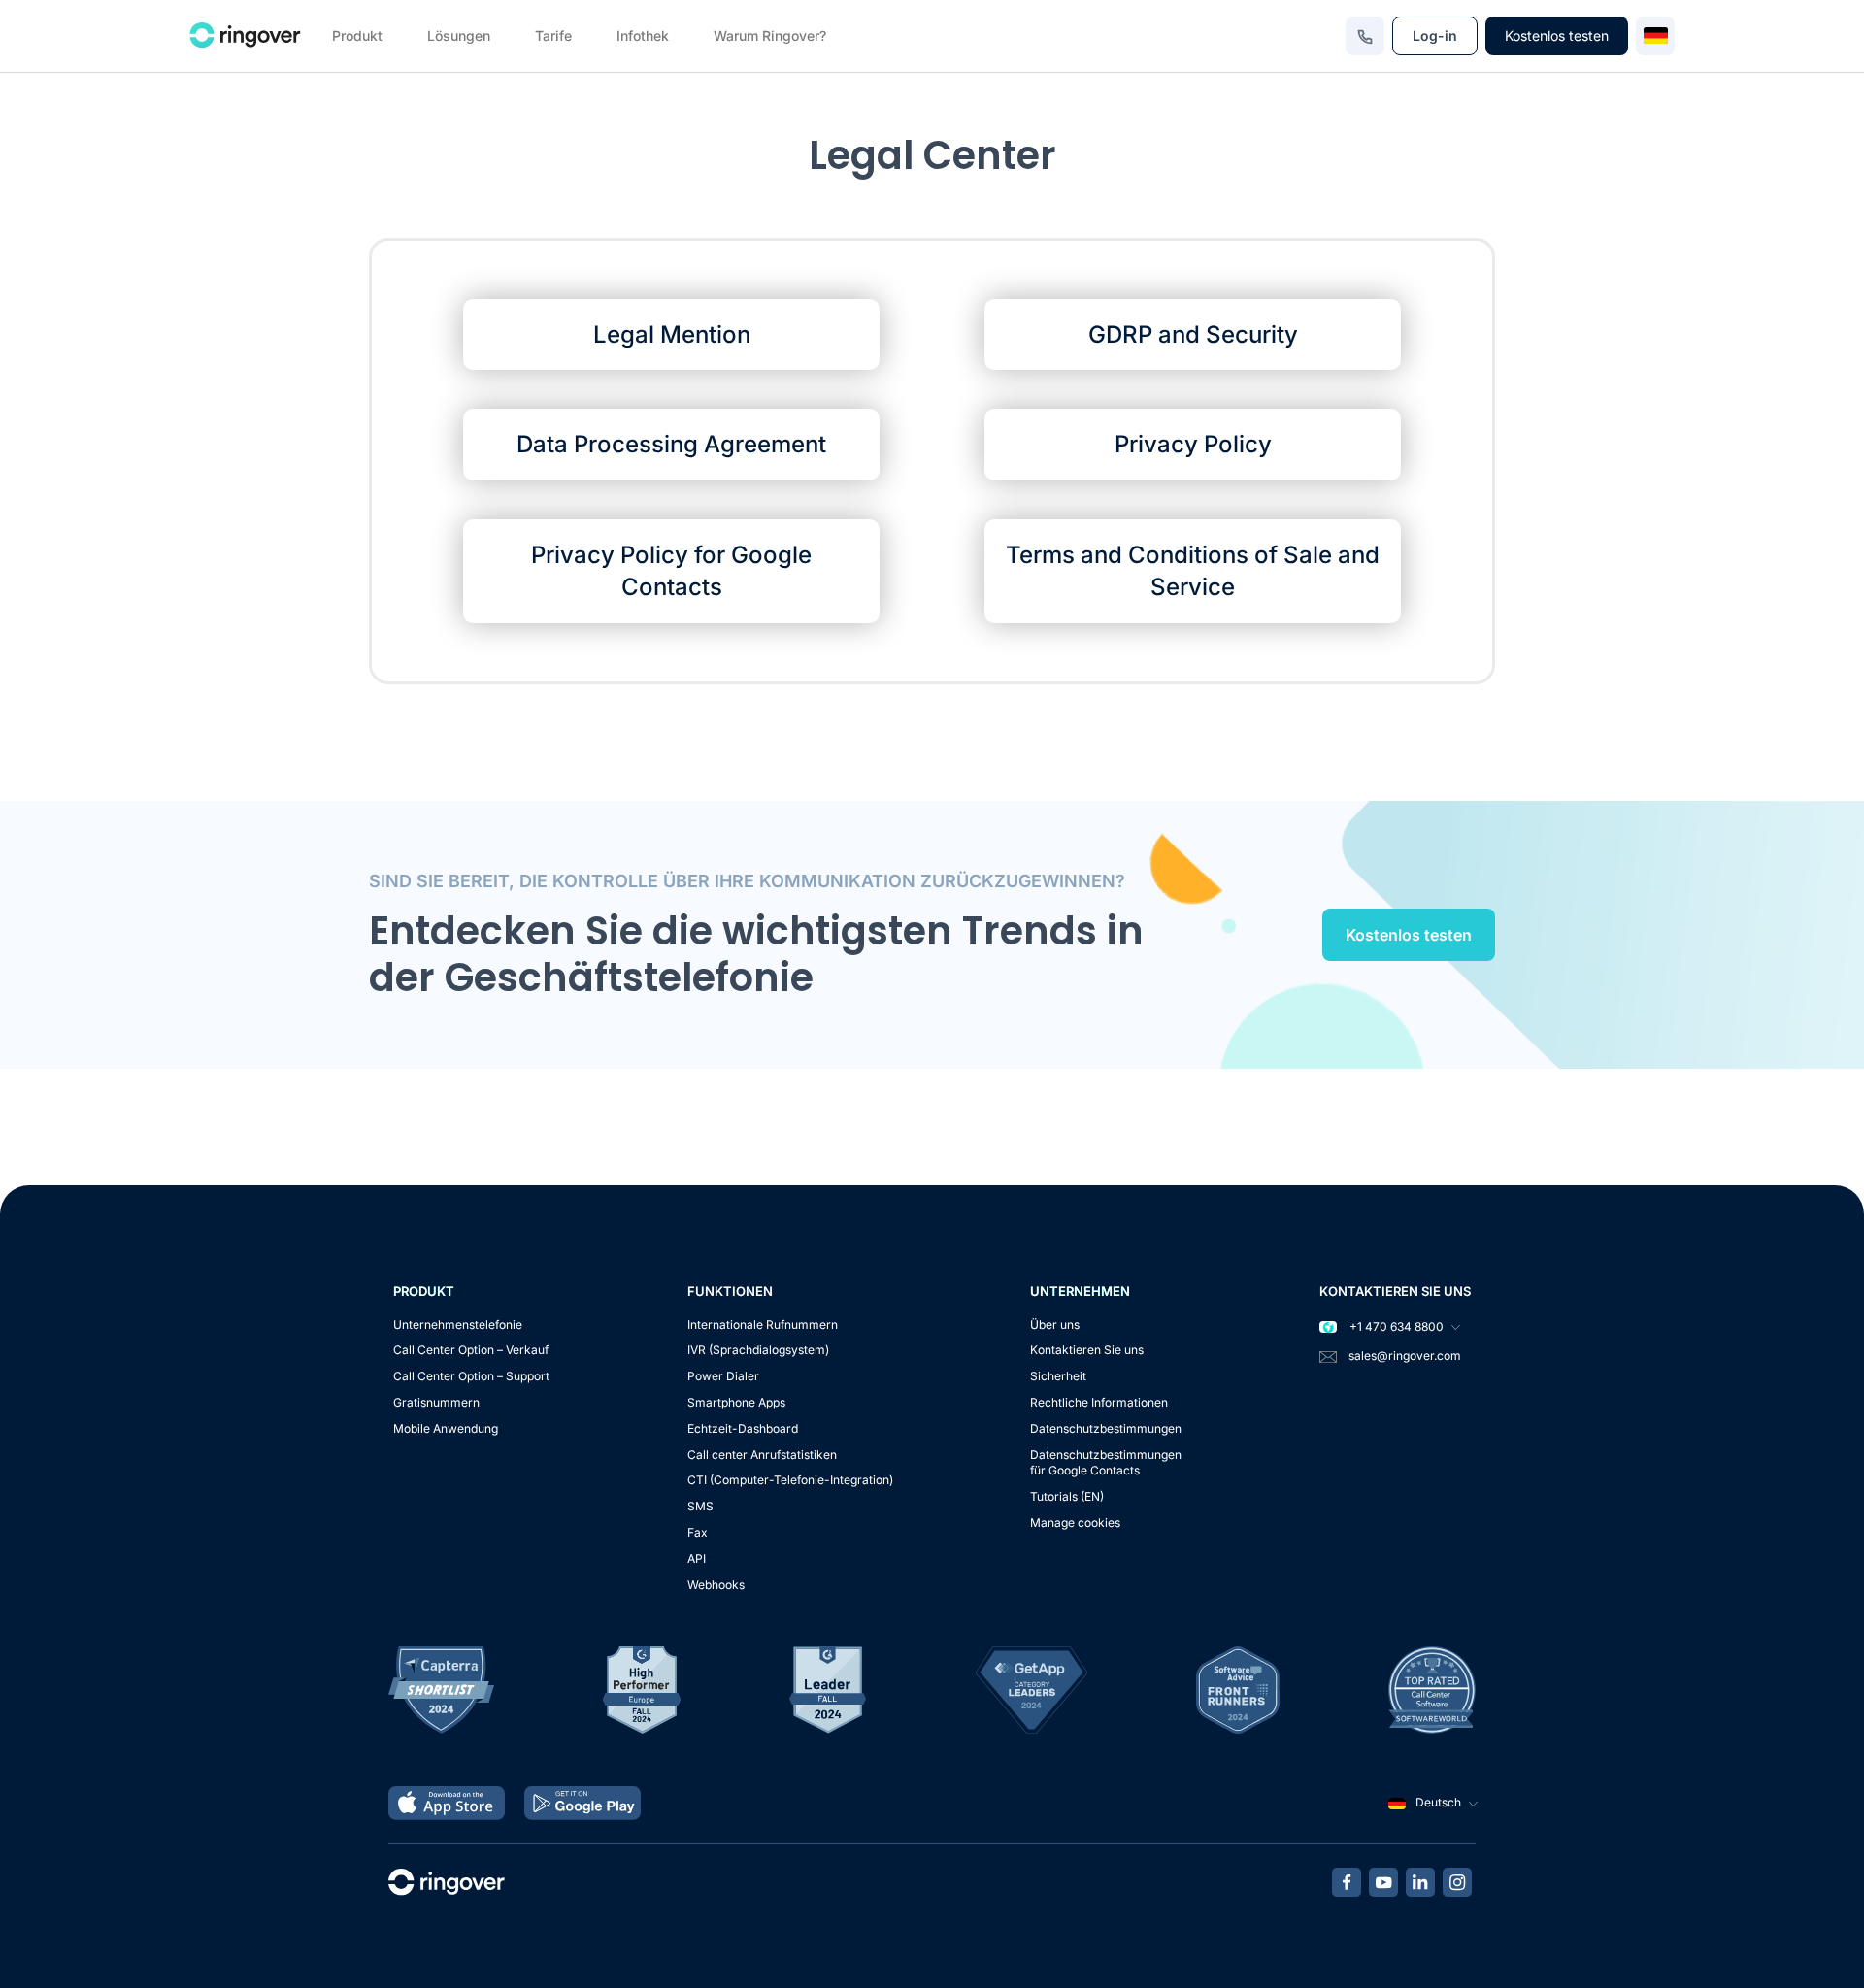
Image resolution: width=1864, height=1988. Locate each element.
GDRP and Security (1193, 334)
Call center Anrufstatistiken (762, 1455)
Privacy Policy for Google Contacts (671, 571)
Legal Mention (672, 334)
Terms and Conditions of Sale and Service (1193, 571)
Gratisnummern (436, 1402)
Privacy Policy (1193, 444)
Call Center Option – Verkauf (471, 1350)
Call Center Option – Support (471, 1376)
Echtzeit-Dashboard (743, 1428)
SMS (700, 1506)
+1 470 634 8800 (1395, 1326)
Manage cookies (1075, 1523)
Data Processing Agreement (671, 444)
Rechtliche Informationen (1099, 1402)
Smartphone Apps (736, 1402)
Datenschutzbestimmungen (1106, 1428)
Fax (698, 1532)
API (697, 1558)
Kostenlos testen (1557, 35)
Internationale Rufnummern (763, 1325)
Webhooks (716, 1585)
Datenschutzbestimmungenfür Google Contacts (1106, 1463)
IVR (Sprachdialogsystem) (758, 1350)
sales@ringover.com (1405, 1356)
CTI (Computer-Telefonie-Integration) (790, 1480)
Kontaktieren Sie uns (1087, 1350)
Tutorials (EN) (1067, 1496)
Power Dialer (723, 1376)
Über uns (1055, 1325)
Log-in (1435, 35)
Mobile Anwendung (446, 1428)
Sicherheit (1058, 1376)
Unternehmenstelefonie (458, 1325)
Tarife (553, 35)
